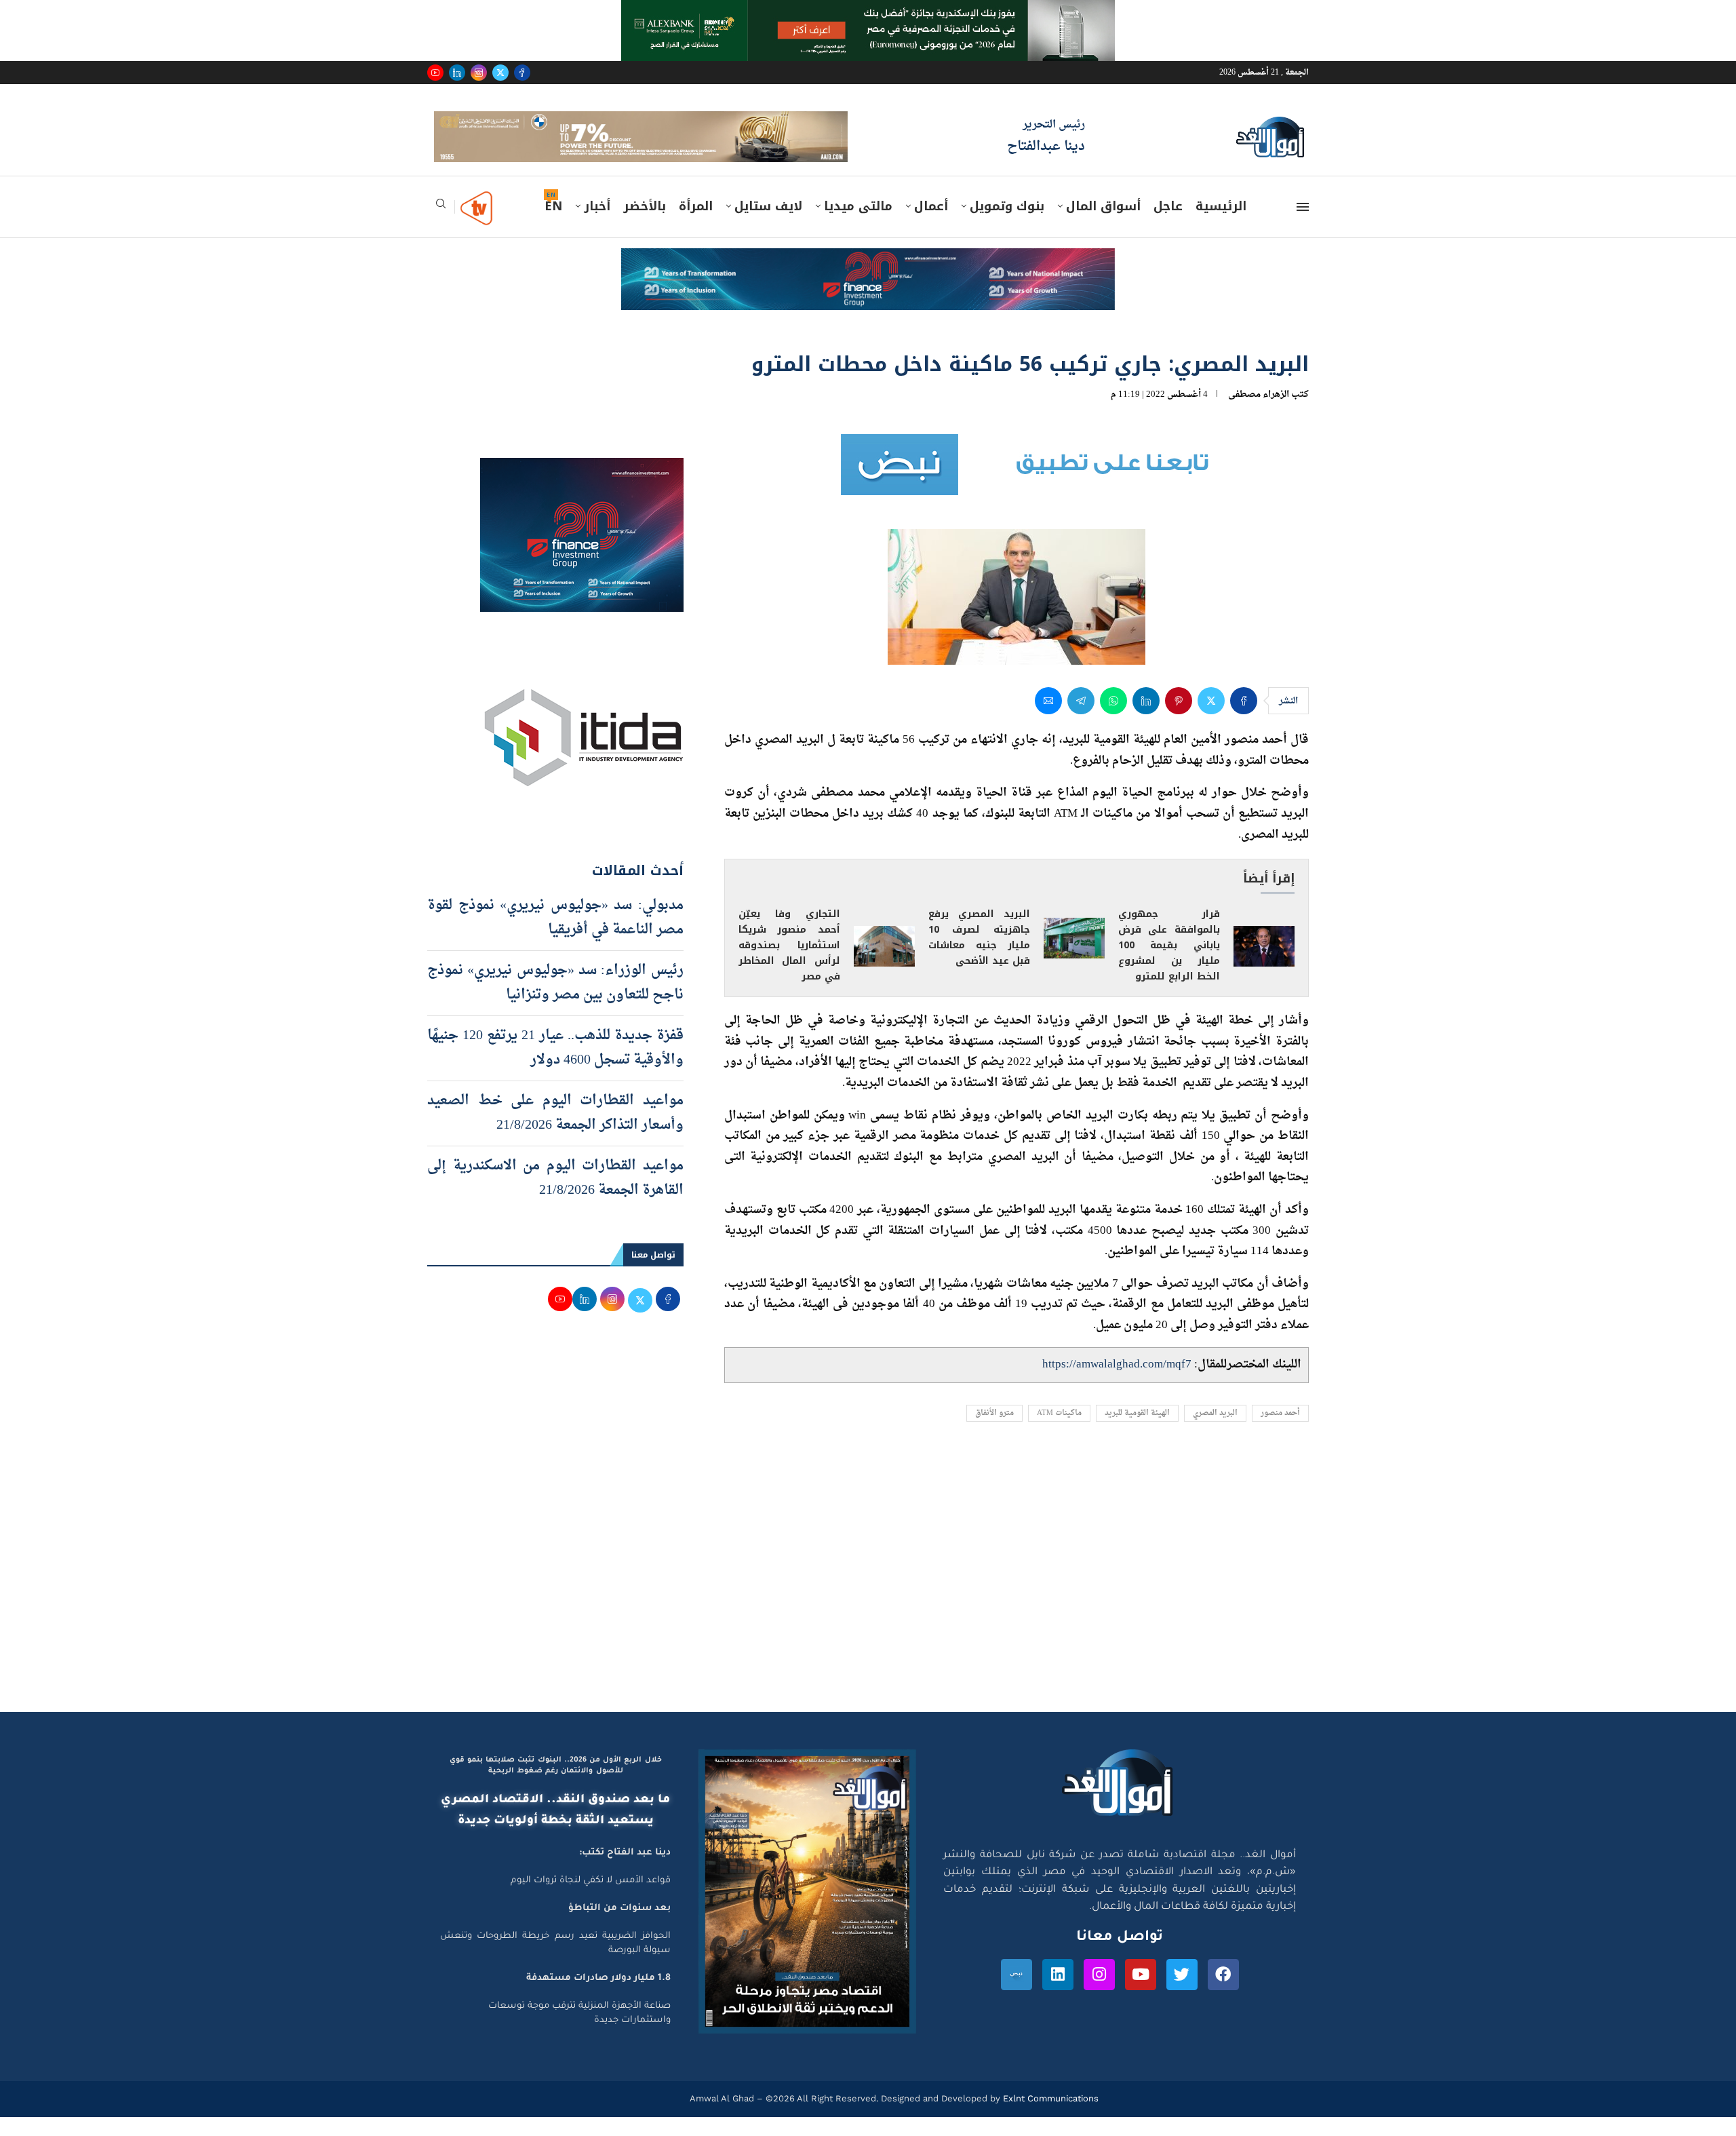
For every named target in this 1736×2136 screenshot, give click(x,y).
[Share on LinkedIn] (1146, 720)
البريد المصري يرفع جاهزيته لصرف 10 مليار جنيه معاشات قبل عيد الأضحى (979, 957)
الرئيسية (1221, 226)
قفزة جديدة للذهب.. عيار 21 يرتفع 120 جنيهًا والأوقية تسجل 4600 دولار (555, 1067)
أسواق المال (1103, 226)
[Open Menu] (1303, 227)
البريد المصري (1215, 1433)
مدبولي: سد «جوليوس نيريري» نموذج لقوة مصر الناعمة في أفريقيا (555, 937)
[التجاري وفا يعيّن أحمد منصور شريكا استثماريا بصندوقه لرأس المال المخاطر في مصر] (884, 965)
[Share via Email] (1048, 720)
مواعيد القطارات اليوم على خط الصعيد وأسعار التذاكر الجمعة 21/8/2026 (555, 1132)
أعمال (931, 226)
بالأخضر (645, 226)
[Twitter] (500, 73)
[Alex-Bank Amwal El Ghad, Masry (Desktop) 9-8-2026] (868, 13)
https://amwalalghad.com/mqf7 (1117, 1384)
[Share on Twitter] (1211, 720)
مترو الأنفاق (994, 1433)
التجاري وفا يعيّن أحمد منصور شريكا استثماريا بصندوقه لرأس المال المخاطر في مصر (789, 965)
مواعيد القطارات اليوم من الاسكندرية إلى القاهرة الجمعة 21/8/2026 (555, 1197)
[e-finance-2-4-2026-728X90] (868, 281)
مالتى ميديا (858, 226)
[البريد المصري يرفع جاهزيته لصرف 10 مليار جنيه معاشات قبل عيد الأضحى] (1074, 958)
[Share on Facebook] (1244, 720)
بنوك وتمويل (1007, 226)
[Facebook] (522, 73)
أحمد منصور (1280, 1433)
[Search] (441, 228)
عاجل (1168, 226)
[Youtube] (435, 73)
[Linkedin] (457, 73)
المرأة (696, 226)
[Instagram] (479, 73)
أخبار (597, 226)
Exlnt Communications (1049, 2118)
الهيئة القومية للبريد (1137, 1433)
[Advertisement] (868, 1603)
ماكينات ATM (1059, 1433)
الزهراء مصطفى (1259, 414)
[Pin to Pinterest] (1179, 720)
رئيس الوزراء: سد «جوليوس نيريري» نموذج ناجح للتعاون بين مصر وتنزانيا (555, 1002)
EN (553, 226)
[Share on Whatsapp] (1113, 720)
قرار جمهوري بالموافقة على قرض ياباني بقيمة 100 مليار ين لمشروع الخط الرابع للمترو (1169, 965)
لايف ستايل (768, 226)
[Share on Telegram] (1081, 720)
